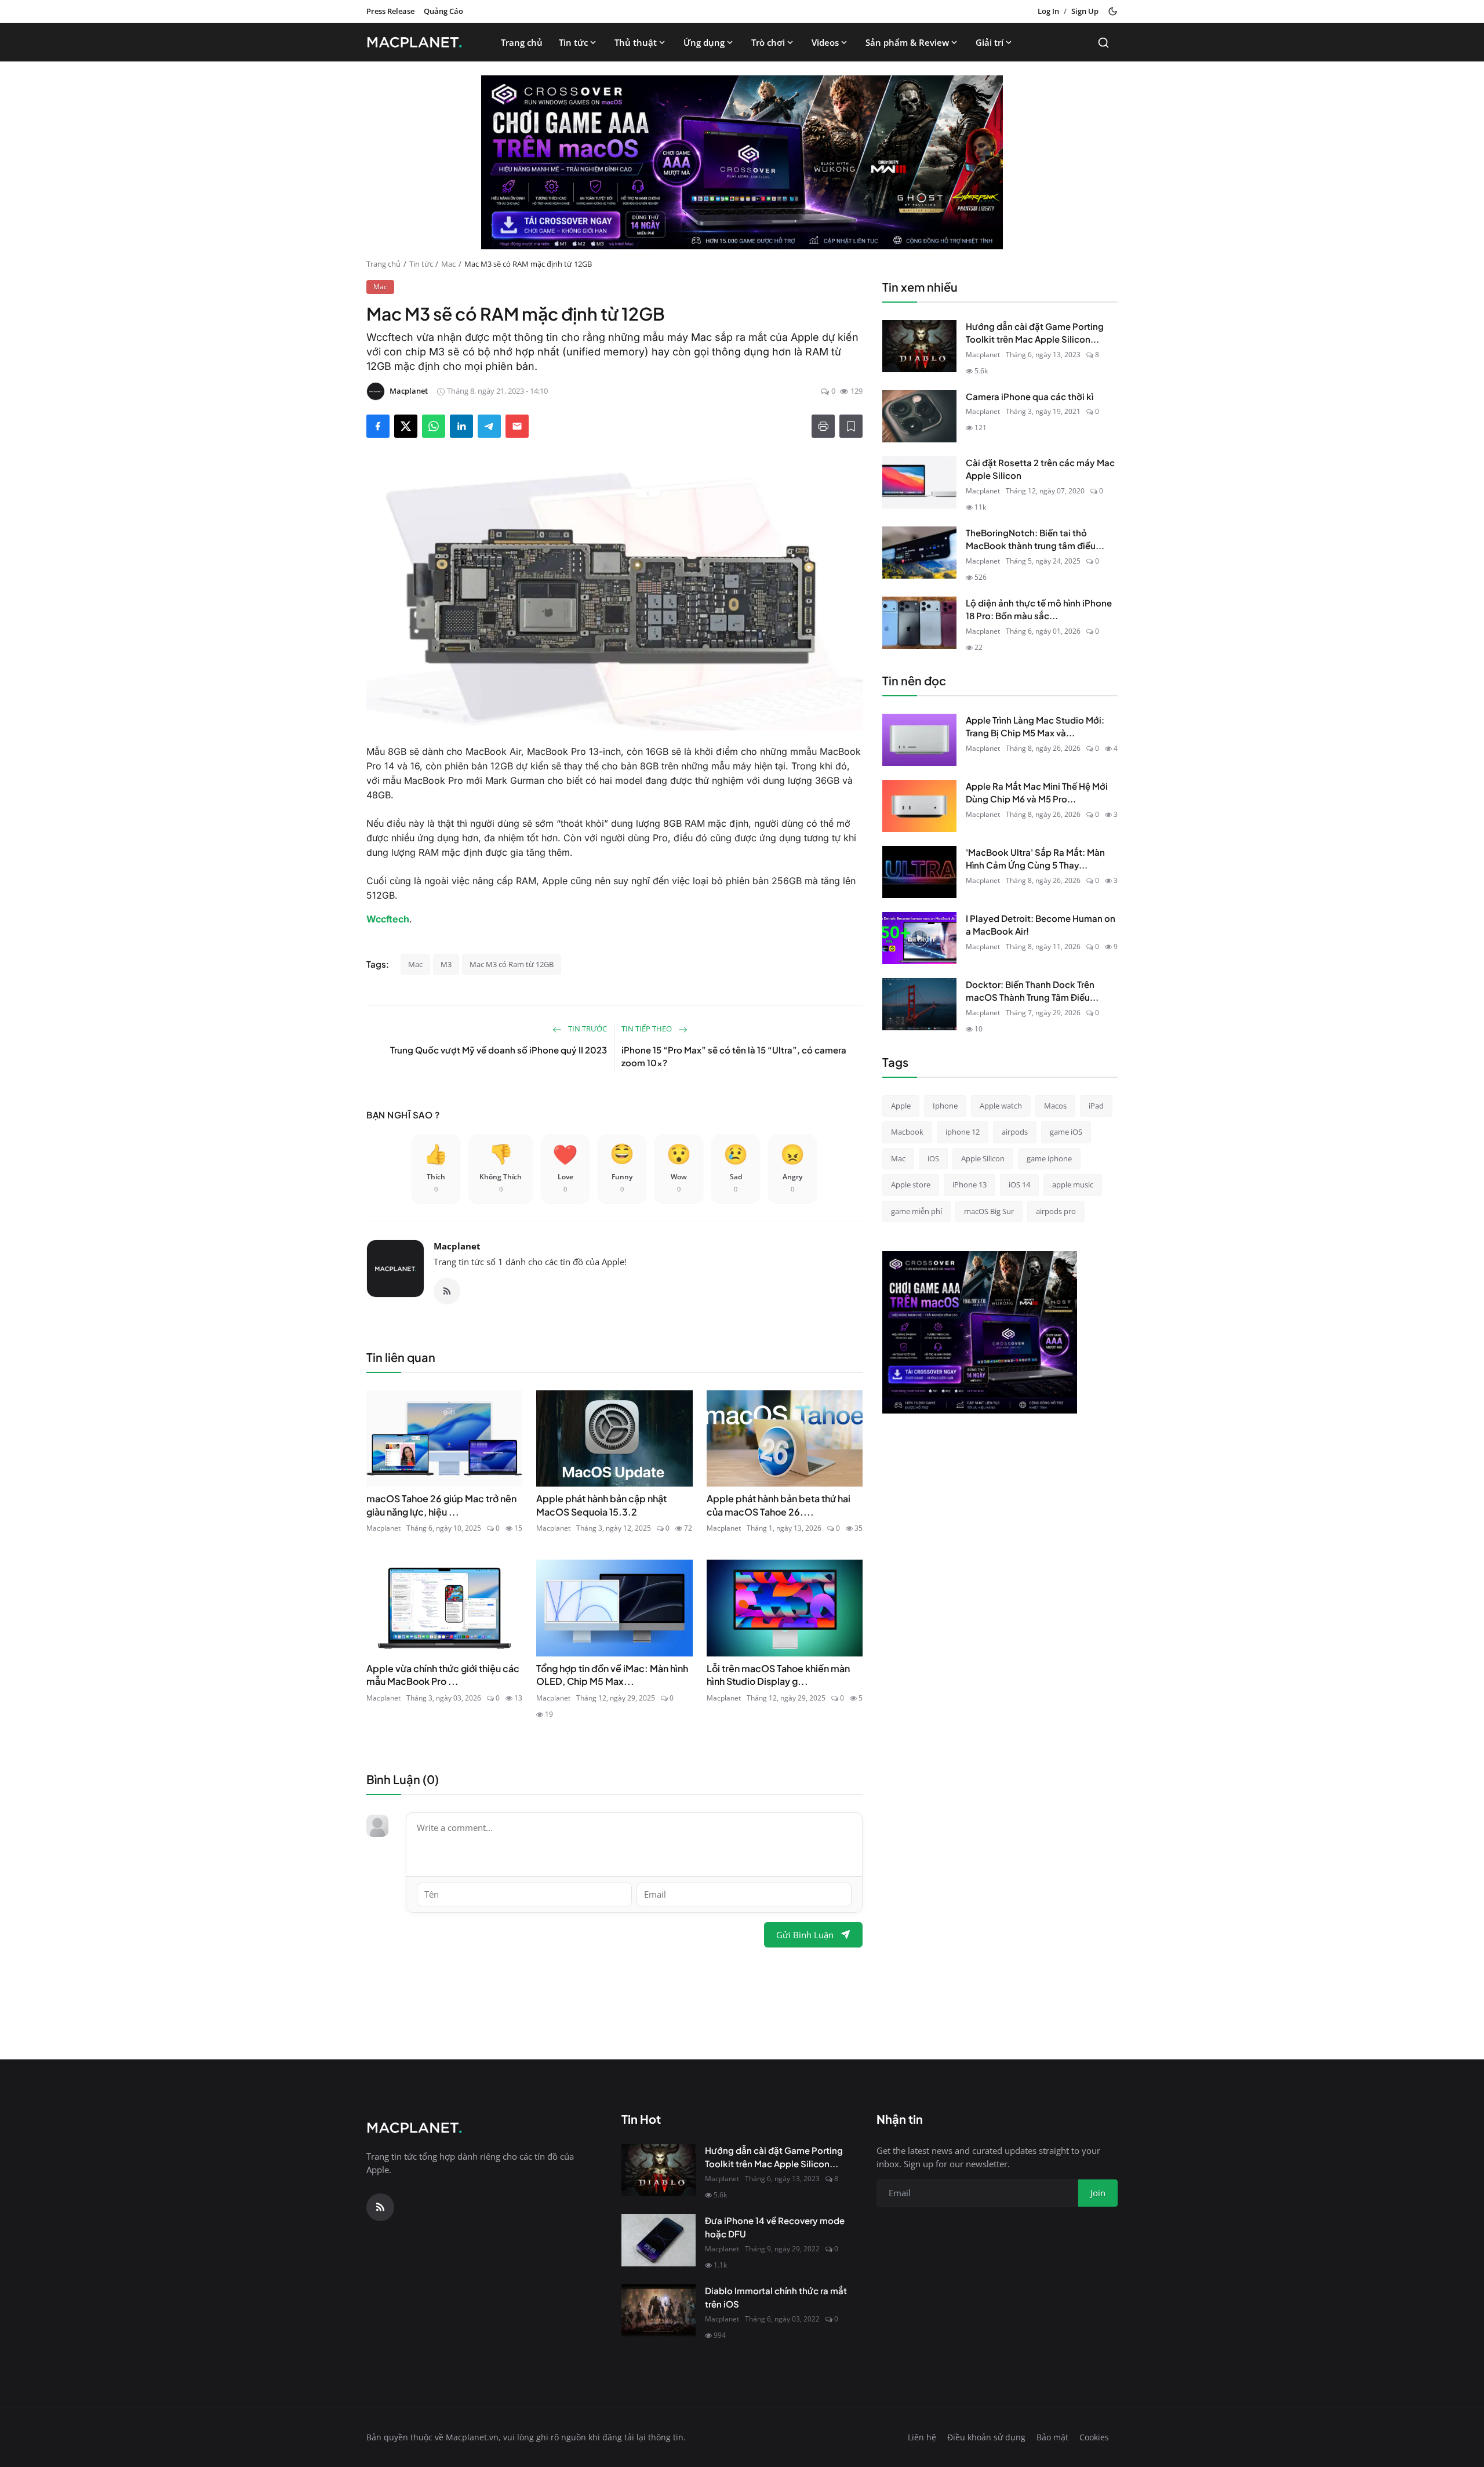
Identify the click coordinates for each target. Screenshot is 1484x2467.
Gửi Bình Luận (805, 1935)
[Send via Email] (517, 426)
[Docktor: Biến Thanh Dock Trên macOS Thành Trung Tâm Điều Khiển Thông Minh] (919, 1004)
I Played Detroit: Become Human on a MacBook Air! (1041, 925)
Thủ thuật (636, 42)
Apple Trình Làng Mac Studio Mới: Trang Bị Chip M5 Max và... (1035, 726)
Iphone (945, 1106)
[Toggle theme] (1113, 11)
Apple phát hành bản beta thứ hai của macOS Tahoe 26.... (779, 1505)
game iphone (1049, 1158)
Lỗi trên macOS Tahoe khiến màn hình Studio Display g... (778, 1675)
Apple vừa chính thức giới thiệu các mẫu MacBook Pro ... (443, 1675)
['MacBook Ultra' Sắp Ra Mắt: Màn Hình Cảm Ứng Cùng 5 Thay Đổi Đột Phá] (919, 872)
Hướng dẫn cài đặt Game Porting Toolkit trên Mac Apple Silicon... (1035, 333)
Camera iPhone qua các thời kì (1030, 396)
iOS (933, 1158)
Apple (901, 1106)
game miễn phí (916, 1211)
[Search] (1103, 43)
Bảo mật (1052, 2437)
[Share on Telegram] (489, 426)
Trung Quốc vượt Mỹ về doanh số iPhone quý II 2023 (499, 1050)
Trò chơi (768, 42)
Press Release (390, 11)
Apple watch (1001, 1106)
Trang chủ (522, 42)
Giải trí (990, 42)
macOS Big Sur (989, 1211)
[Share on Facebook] (378, 426)
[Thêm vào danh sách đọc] (851, 426)
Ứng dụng (704, 42)
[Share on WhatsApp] (434, 426)
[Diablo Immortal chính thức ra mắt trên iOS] (659, 2310)
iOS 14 (1019, 1185)
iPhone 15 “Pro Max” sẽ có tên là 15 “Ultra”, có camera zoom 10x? (734, 1056)
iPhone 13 (970, 1185)
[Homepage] (418, 42)
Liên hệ (922, 2437)
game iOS (1066, 1132)
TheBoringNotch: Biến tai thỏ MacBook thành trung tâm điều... (1035, 539)
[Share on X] (406, 426)
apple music (1073, 1185)
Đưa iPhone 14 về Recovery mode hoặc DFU (775, 2227)
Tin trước (587, 1029)
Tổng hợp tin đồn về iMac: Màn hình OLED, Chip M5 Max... (612, 1675)
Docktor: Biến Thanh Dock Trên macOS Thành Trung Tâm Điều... (1032, 991)
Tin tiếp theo (648, 1029)
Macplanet (457, 1246)
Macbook (907, 1132)
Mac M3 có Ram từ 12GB (512, 964)
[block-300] (980, 1332)
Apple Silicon (983, 1158)
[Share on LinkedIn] (461, 426)
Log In (1048, 11)
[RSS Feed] (447, 1291)
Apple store (911, 1185)
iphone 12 (963, 1132)
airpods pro (1056, 1211)
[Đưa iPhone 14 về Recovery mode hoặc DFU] (659, 2240)
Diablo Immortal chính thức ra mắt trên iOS (776, 2297)
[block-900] (742, 162)
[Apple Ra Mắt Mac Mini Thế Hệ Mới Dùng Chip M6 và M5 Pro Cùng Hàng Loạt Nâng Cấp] (919, 806)
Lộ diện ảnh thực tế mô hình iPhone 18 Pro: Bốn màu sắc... (1039, 609)
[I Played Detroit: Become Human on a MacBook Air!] (919, 938)
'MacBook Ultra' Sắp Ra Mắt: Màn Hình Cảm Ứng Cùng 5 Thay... (1035, 859)
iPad (1096, 1106)
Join (1098, 2193)
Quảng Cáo (443, 11)
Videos (825, 42)
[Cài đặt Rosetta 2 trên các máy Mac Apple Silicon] (919, 482)
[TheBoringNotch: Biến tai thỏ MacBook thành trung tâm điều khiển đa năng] (919, 553)
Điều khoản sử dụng (986, 2437)
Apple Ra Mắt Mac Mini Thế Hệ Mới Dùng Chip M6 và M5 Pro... (1037, 793)
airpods (1015, 1132)
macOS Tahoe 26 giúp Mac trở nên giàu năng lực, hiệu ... (441, 1505)
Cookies (1094, 2437)
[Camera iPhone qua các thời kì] (919, 416)
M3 (446, 964)
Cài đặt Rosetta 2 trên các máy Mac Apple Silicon (1040, 469)
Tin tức (573, 42)
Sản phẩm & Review (907, 42)
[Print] (823, 426)
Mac (448, 264)
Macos (1055, 1106)
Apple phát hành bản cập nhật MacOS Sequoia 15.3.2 (601, 1505)
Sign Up (1085, 11)
